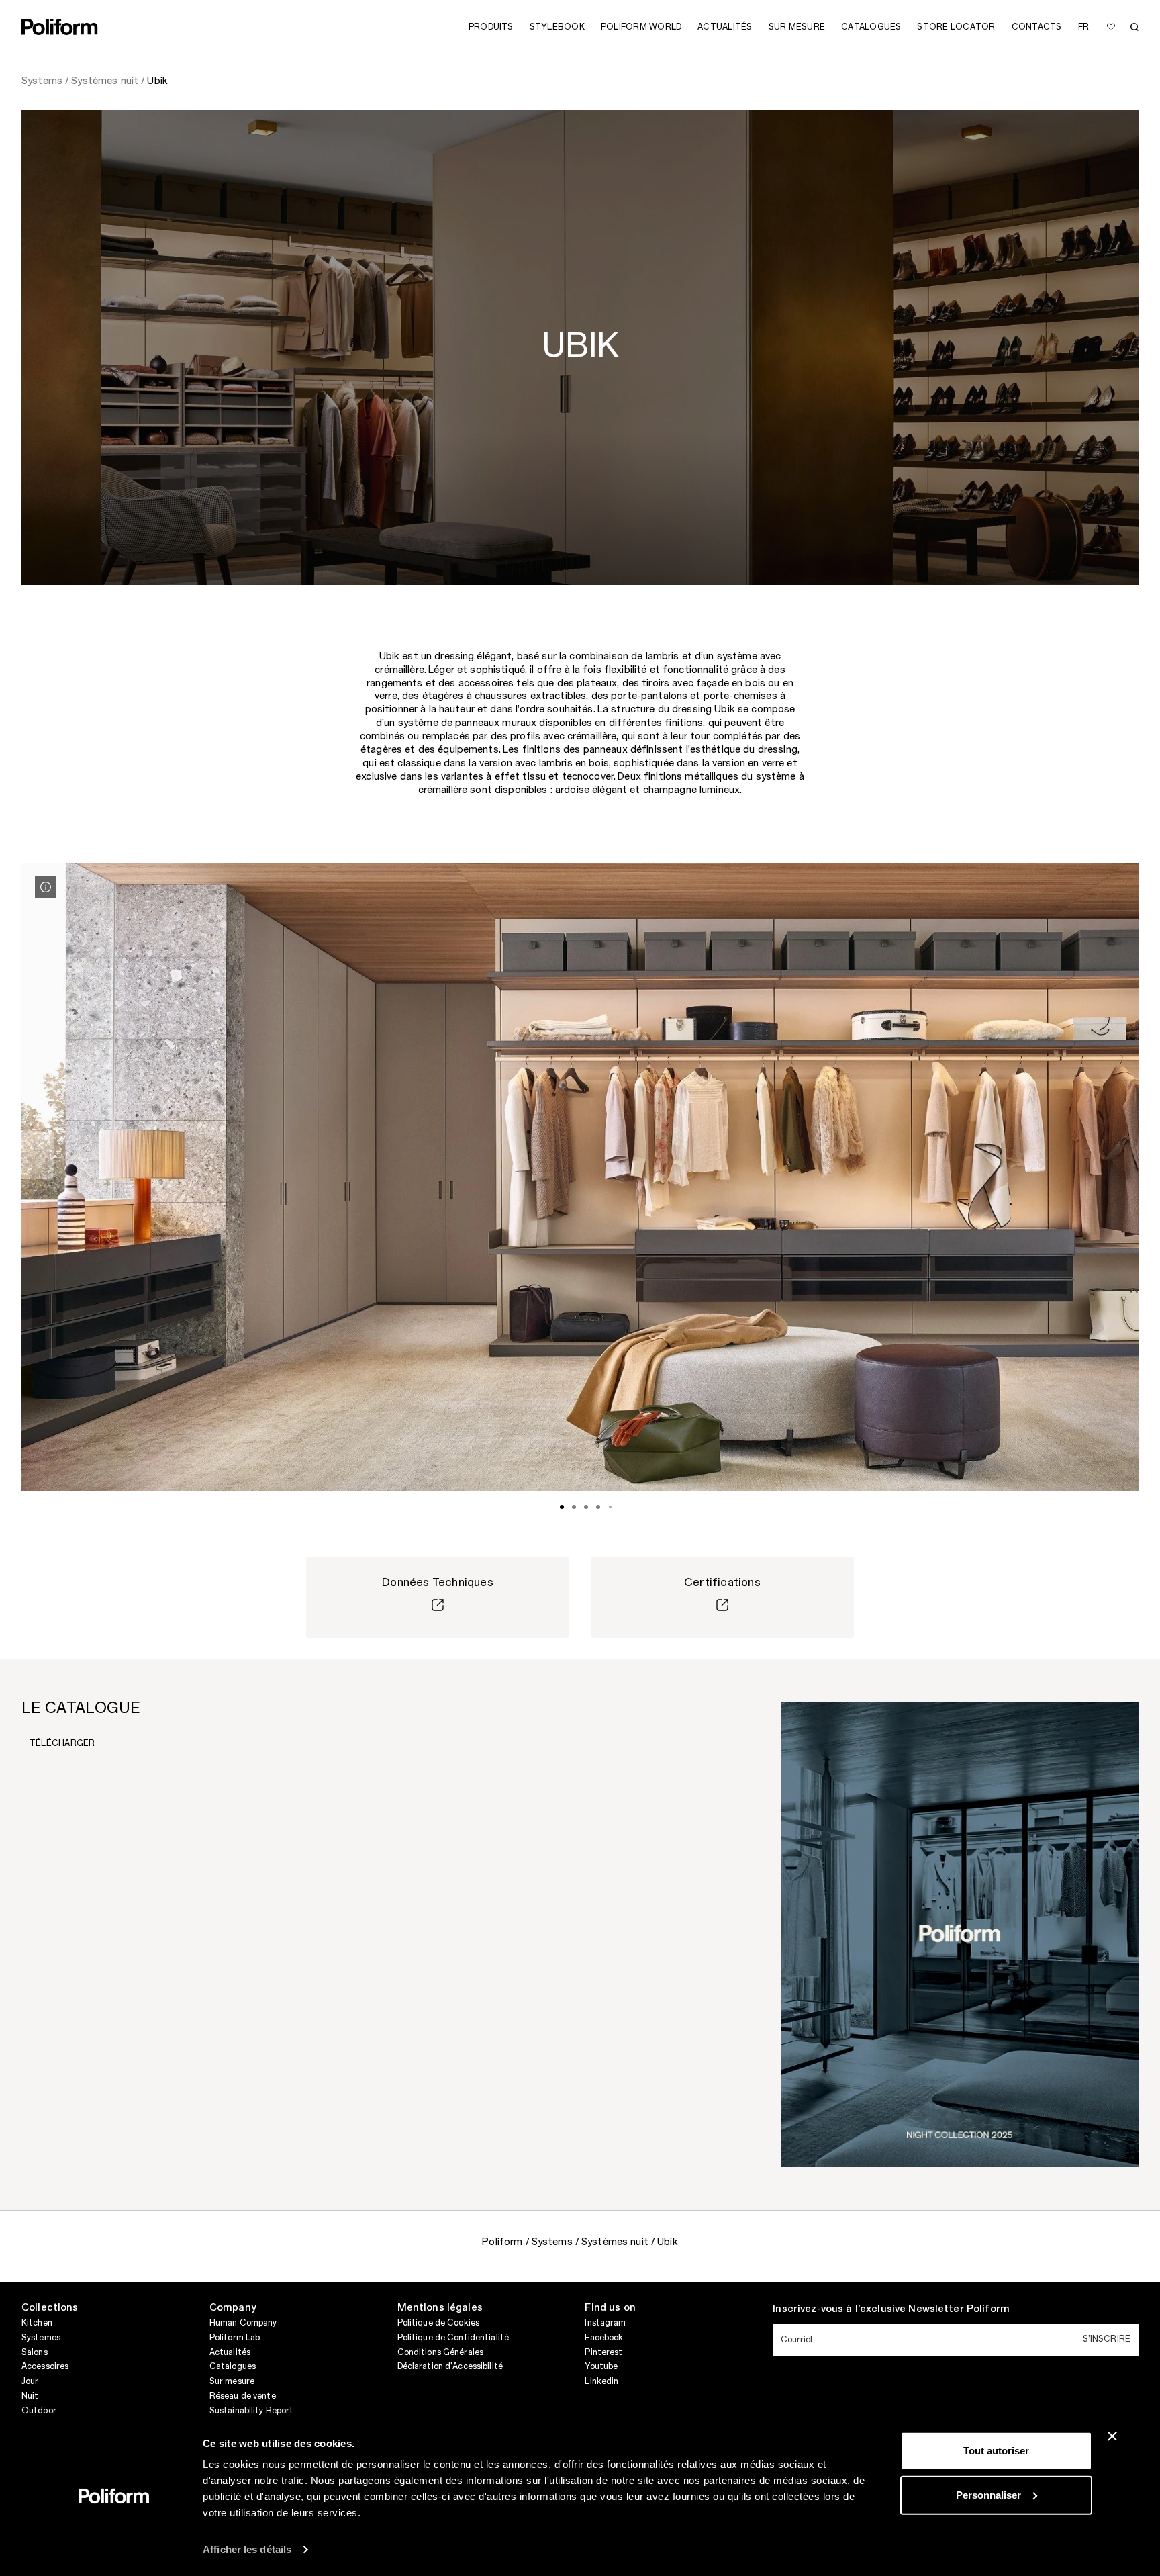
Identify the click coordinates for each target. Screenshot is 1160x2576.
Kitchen (37, 2323)
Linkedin (601, 2381)
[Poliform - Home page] (60, 27)
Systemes (41, 2338)
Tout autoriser (996, 2451)
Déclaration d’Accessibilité (450, 2366)
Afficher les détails (247, 2549)
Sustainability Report (252, 2411)
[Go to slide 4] (598, 1507)
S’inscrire (1107, 2339)
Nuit (30, 2396)
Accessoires (45, 2366)
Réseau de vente (243, 2396)
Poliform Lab (235, 2338)
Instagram (605, 2323)
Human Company (243, 2323)
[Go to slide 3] (586, 1507)
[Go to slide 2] (574, 1507)
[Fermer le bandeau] (1112, 2436)
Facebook (604, 2338)
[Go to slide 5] (610, 1507)
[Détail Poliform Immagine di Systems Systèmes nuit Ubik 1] (46, 887)
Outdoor (39, 2411)
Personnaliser (988, 2494)
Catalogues (233, 2366)
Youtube (601, 2366)
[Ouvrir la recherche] (1134, 27)
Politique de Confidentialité (453, 2338)
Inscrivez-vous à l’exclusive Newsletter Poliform (891, 2309)
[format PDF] (960, 1934)
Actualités (230, 2352)
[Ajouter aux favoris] (1111, 27)
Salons (35, 2352)
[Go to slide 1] (562, 1507)
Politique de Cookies (438, 2323)
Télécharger (62, 1743)
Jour (30, 2381)
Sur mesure (232, 2381)
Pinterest (603, 2352)
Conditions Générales (440, 2352)
